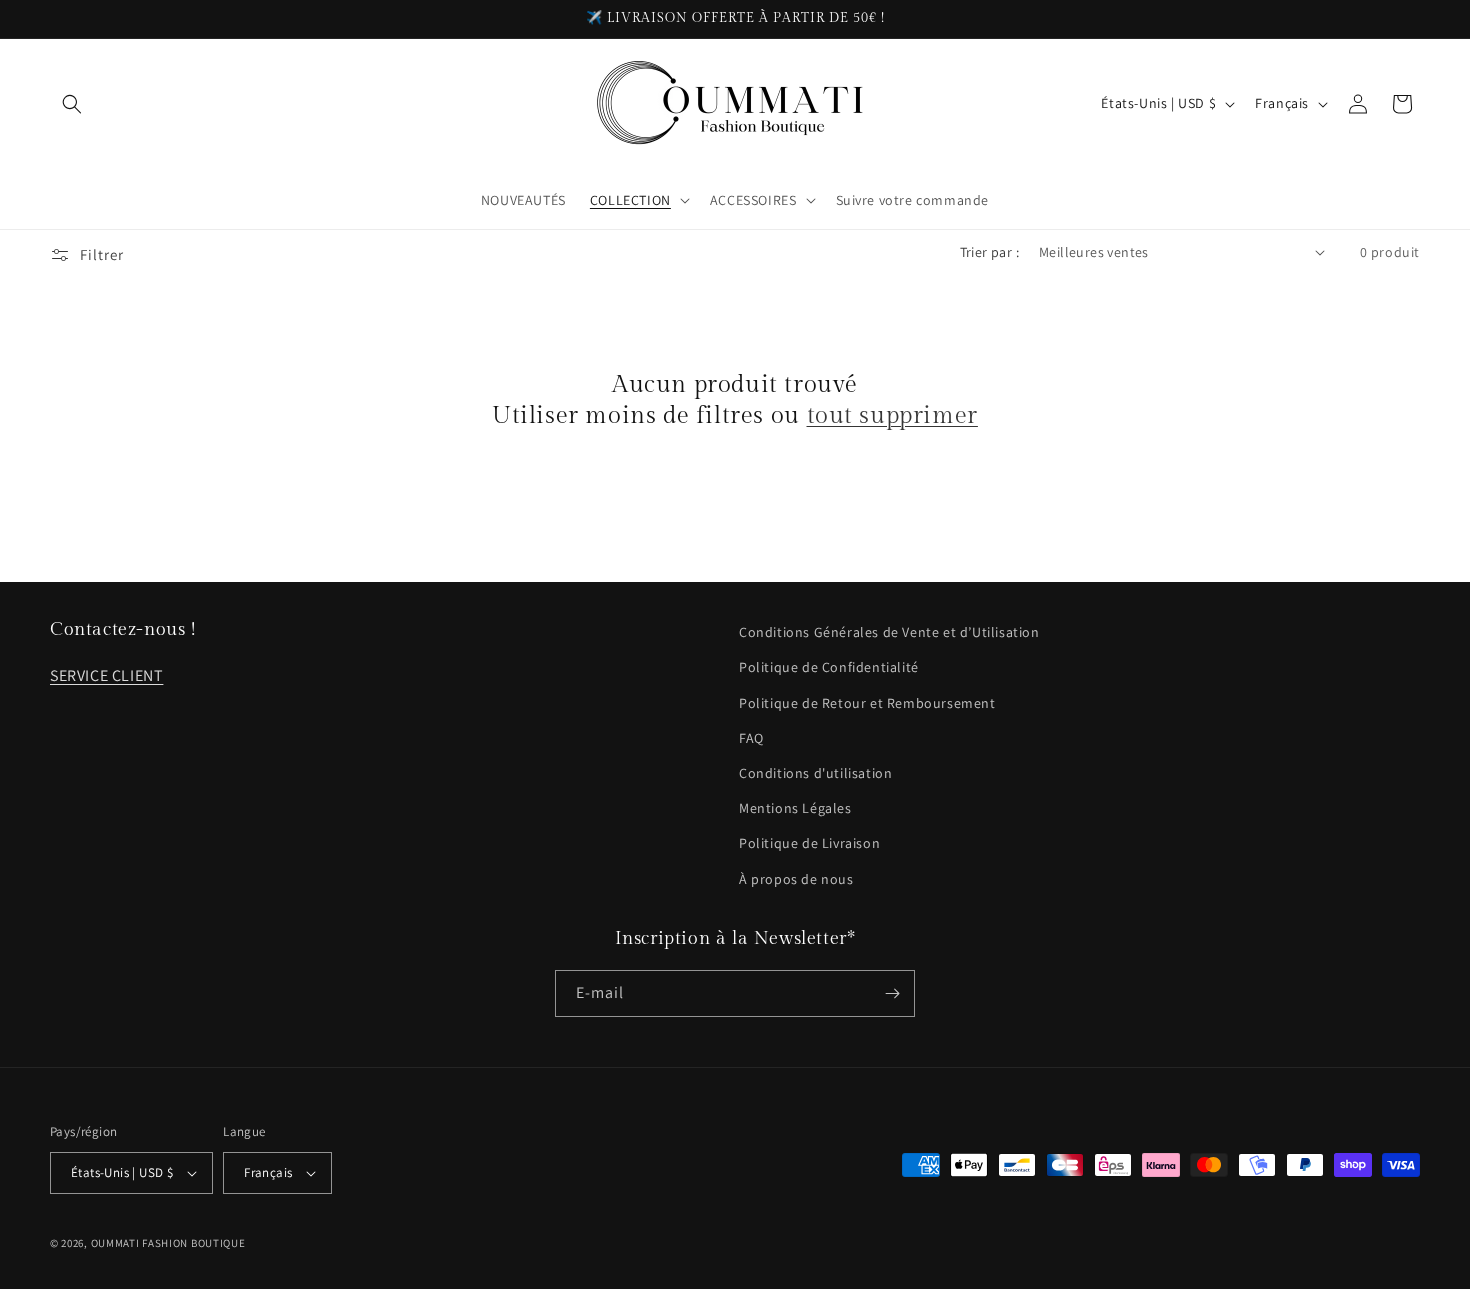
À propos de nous (796, 879)
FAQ (751, 738)
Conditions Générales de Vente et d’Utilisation (889, 632)
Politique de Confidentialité (829, 667)
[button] (72, 104)
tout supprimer (892, 416)
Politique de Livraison (809, 843)
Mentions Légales (795, 808)
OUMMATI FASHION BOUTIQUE (168, 1243)
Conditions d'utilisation (815, 773)
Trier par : (989, 252)
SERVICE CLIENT (106, 675)
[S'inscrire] (892, 993)
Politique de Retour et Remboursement (867, 703)
